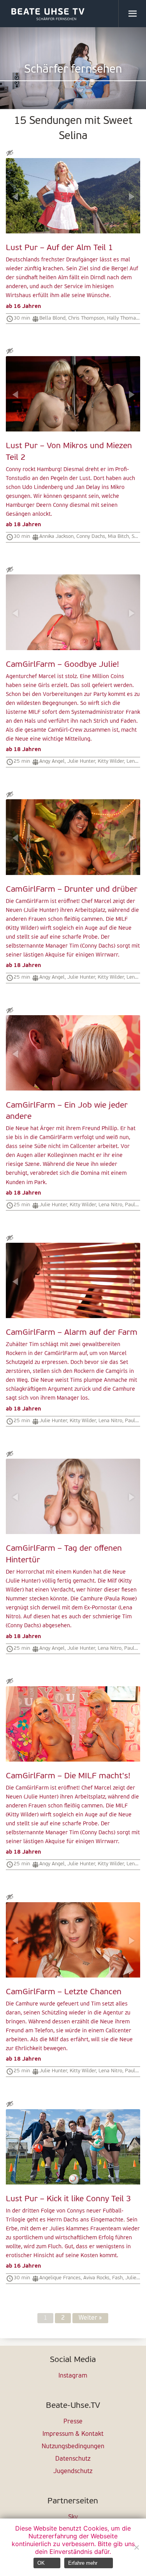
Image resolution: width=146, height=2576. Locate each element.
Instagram (73, 2376)
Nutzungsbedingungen (73, 2447)
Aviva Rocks (96, 2278)
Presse (73, 2422)
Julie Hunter (81, 761)
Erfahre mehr (83, 2563)
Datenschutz (73, 2459)
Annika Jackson (56, 537)
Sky (73, 2517)
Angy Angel (52, 761)
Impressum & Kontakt (73, 2434)
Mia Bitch (118, 537)
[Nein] (136, 2547)
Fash (117, 2278)
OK (41, 2563)
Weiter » (90, 2318)
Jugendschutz (73, 2472)
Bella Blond (52, 318)
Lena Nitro (110, 1205)
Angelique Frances (60, 2278)
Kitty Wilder (111, 761)
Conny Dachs (91, 537)
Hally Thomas (123, 318)
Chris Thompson (86, 318)
